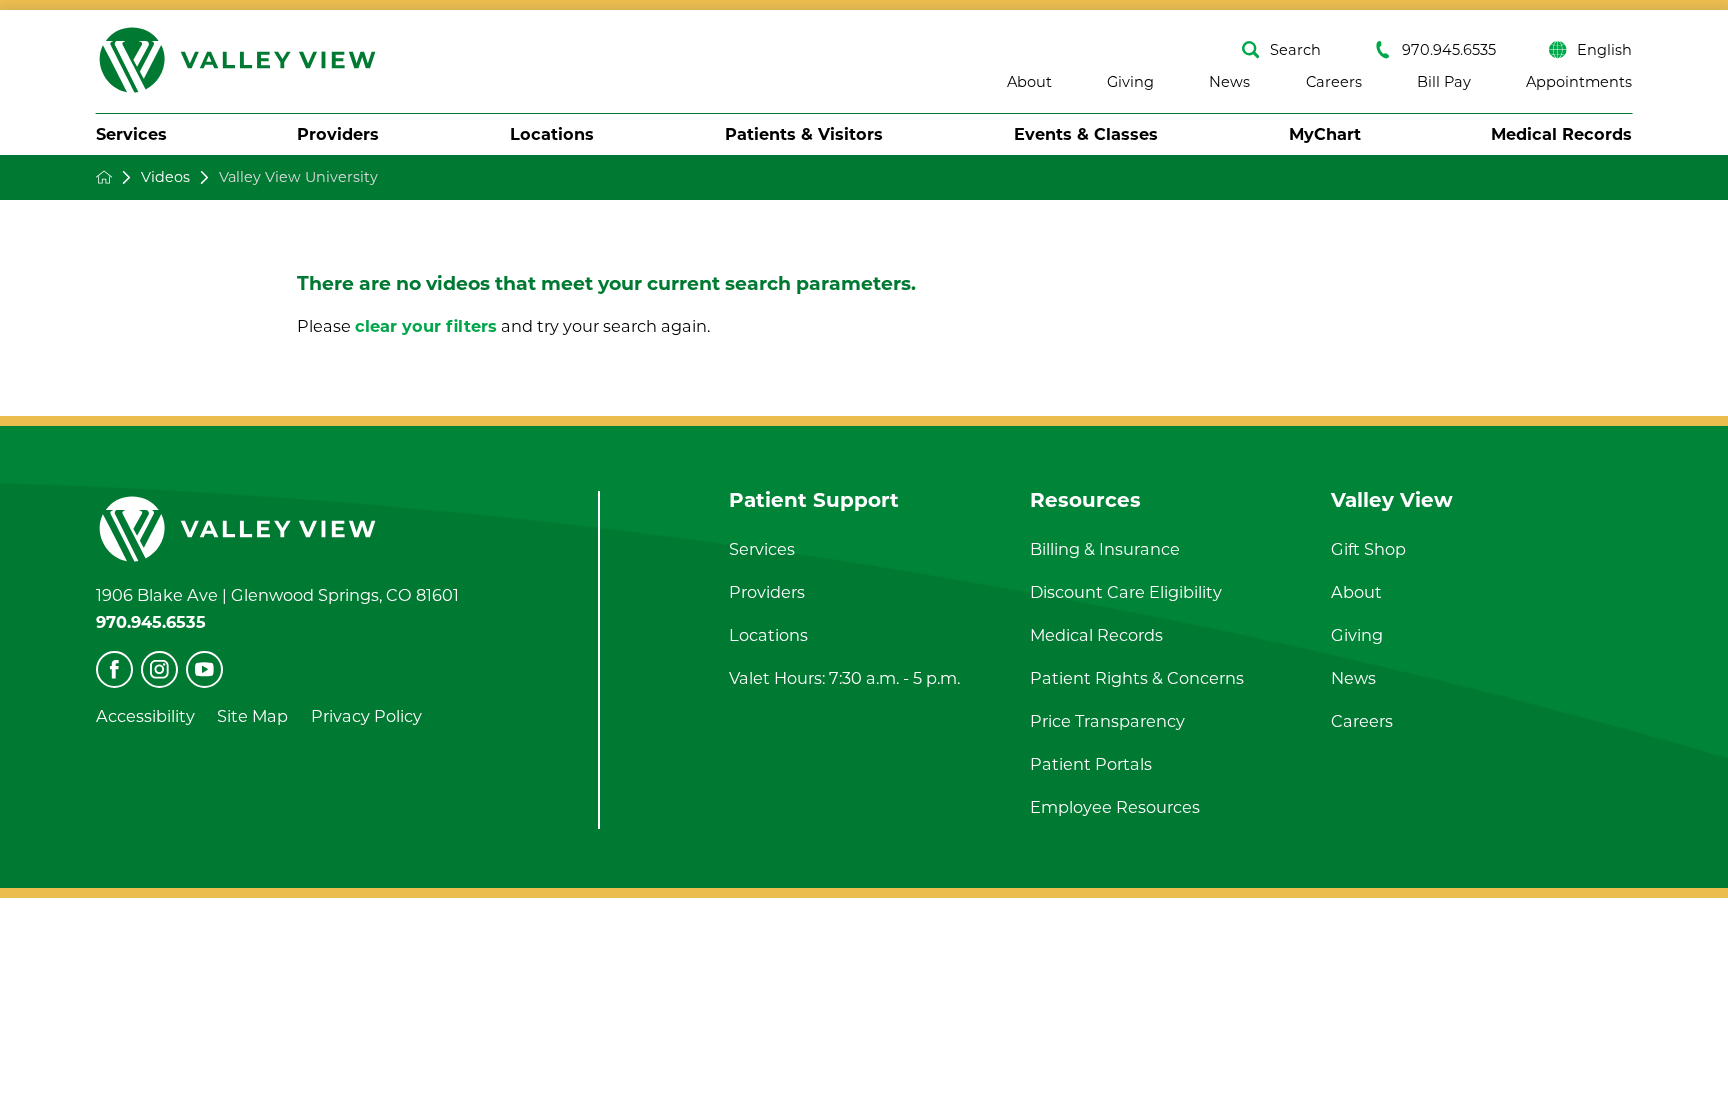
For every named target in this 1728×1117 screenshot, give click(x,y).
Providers (338, 134)
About (1029, 82)
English (1604, 49)
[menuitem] (131, 134)
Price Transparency (1107, 721)
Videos (165, 177)
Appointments (1579, 82)
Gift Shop (1368, 549)
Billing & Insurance (1105, 549)
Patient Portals (1091, 764)
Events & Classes (1086, 134)
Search (1295, 49)
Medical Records (1561, 134)
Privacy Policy (366, 716)
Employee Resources (1115, 807)
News (1229, 82)
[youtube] (204, 669)
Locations (552, 134)
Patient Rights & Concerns (1137, 678)
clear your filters (426, 326)
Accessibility (145, 716)
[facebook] (114, 669)
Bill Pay (1444, 82)
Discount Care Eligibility (1126, 592)
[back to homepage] (104, 177)
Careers (1334, 82)
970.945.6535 (1449, 49)
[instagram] (159, 669)
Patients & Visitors (804, 134)
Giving (1130, 82)
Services (131, 134)
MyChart (1325, 134)
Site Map (252, 716)
